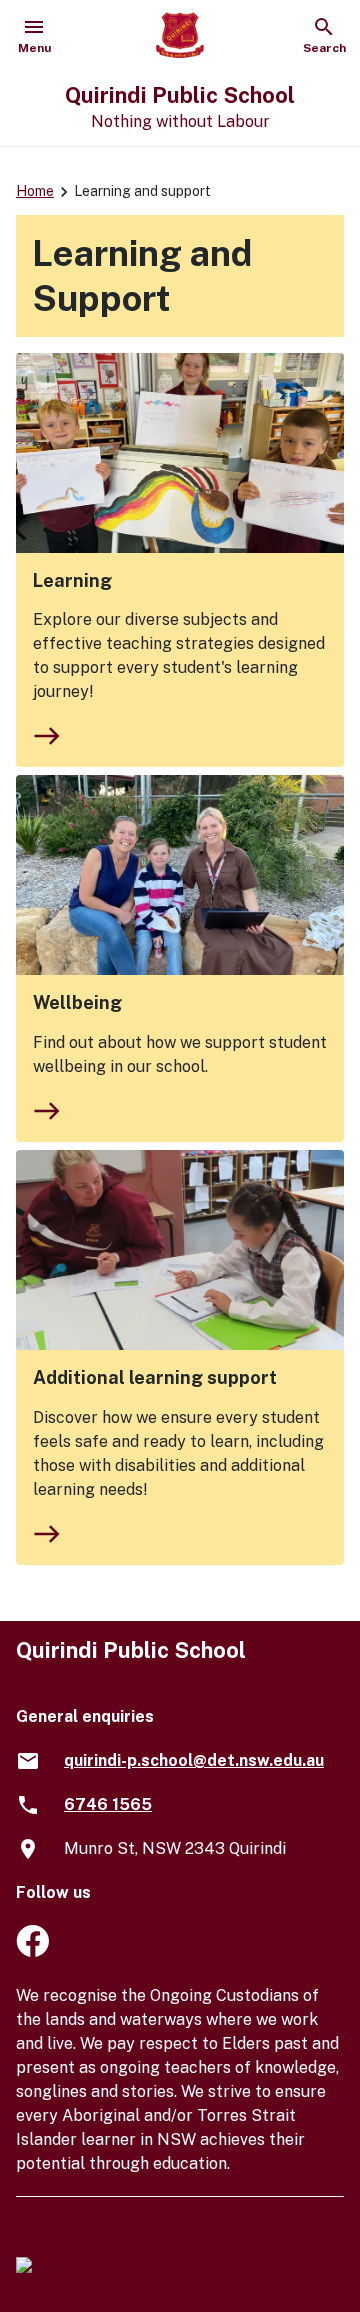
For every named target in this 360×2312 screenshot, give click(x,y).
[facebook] (32, 1951)
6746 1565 (108, 1804)
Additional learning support (155, 1377)
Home (35, 191)
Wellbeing (77, 1002)
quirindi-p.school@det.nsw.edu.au (194, 1760)
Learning (72, 580)
